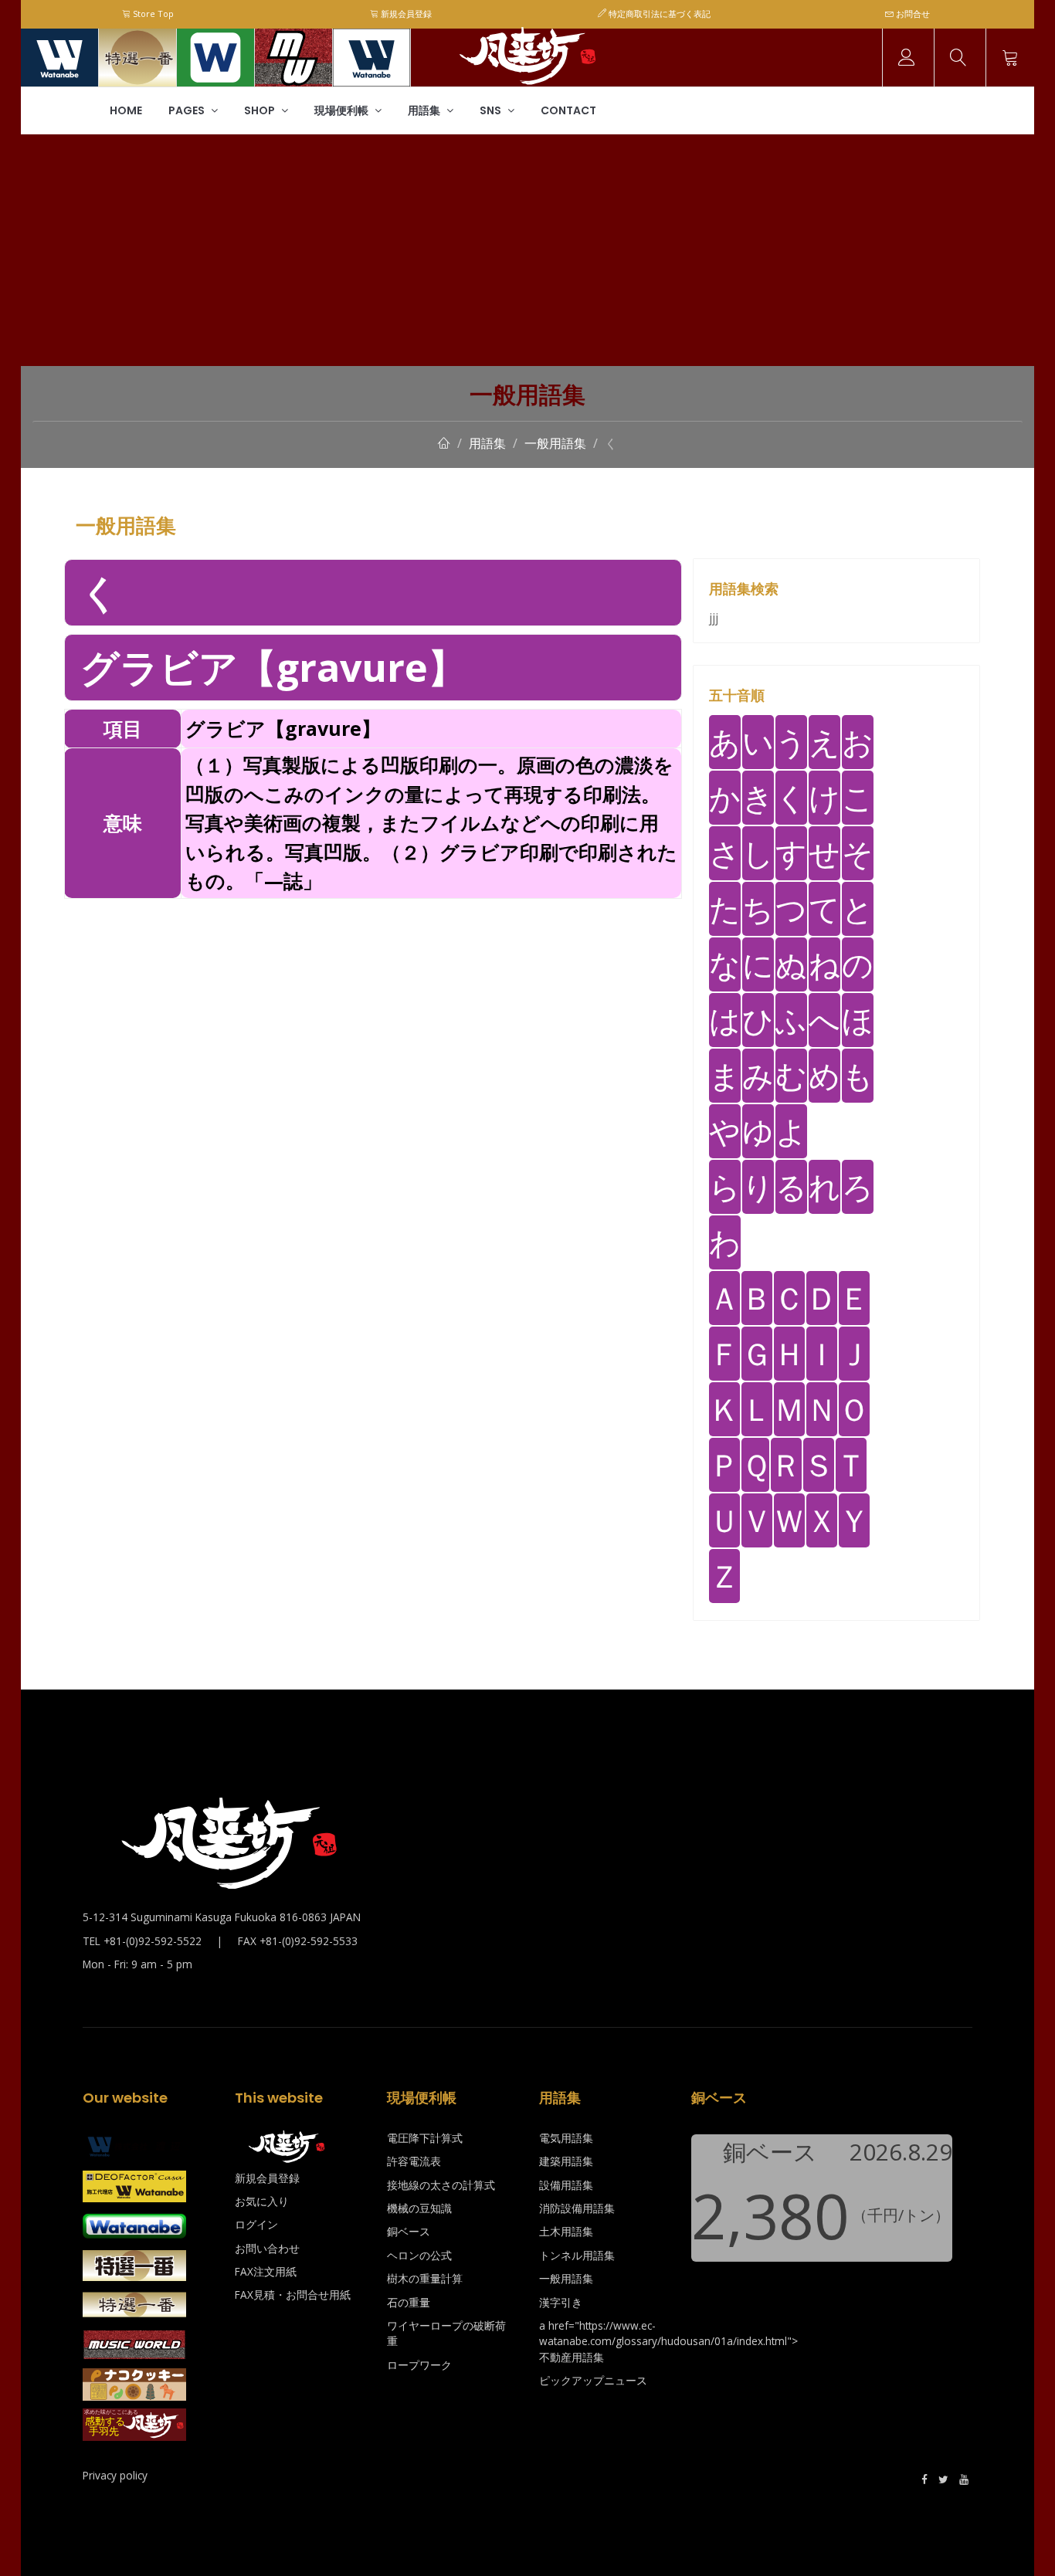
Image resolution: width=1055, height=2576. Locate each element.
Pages (188, 110)
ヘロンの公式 (419, 2255)
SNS (492, 110)
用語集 (425, 110)
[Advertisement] (527, 250)
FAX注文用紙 (266, 2271)
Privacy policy (115, 2475)
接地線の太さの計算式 (441, 2185)
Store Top (152, 14)
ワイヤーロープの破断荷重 (446, 2333)
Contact (568, 110)
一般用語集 (555, 443)
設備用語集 (566, 2185)
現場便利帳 (343, 110)
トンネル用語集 (577, 2255)
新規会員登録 (405, 14)
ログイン (256, 2224)
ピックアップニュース (593, 2380)
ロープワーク (419, 2365)
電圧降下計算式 (425, 2138)
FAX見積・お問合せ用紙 (293, 2295)
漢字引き (561, 2302)
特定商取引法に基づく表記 (658, 14)
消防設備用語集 (577, 2208)
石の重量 (409, 2302)
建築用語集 (566, 2161)
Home (126, 110)
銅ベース (409, 2231)
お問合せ (912, 14)
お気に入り (262, 2201)
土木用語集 (566, 2231)
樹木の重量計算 (425, 2278)
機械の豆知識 (419, 2208)
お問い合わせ (267, 2248)
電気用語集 (566, 2138)
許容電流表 (414, 2161)
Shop (261, 110)
